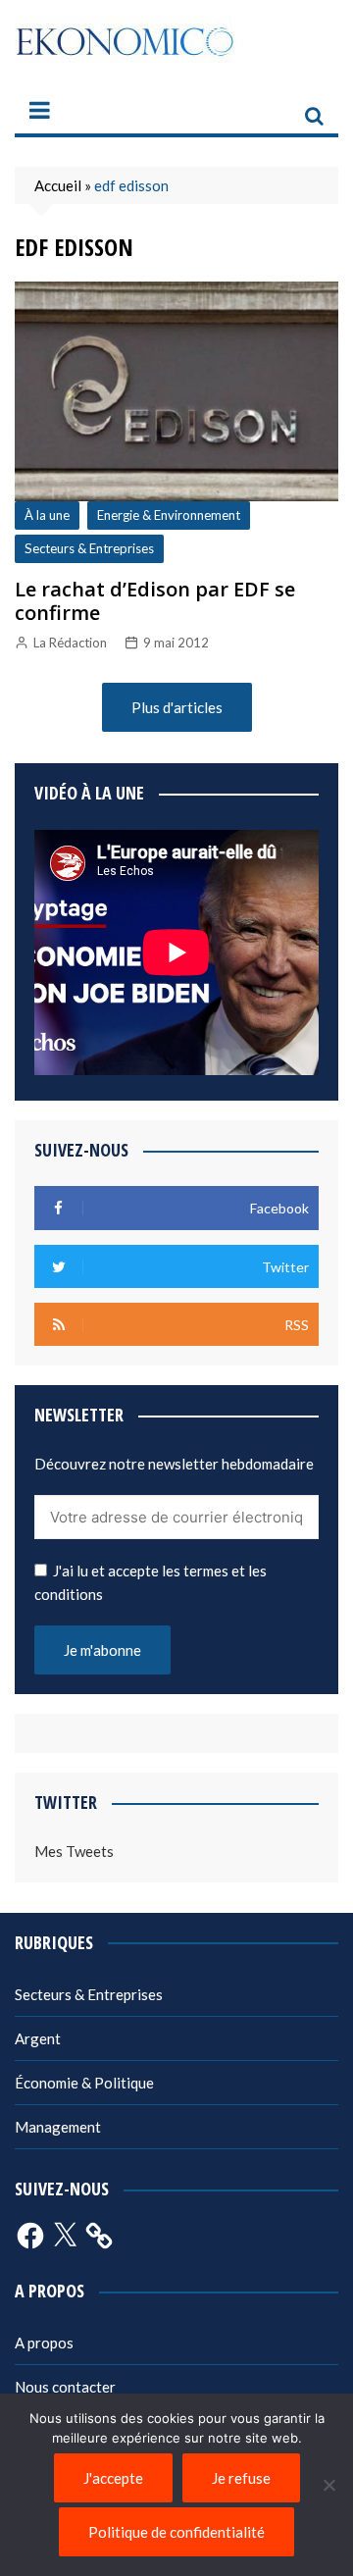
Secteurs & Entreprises (89, 548)
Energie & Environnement (169, 515)
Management (58, 2127)
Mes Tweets (74, 1851)
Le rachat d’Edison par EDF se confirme (155, 601)
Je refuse (241, 2478)
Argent (38, 2038)
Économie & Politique (84, 2083)
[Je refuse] (328, 2485)
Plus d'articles (177, 707)
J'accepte (113, 2478)
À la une (47, 515)
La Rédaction (70, 643)
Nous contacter (65, 2387)
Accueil (58, 185)
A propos (44, 2343)
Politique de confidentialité (176, 2532)
